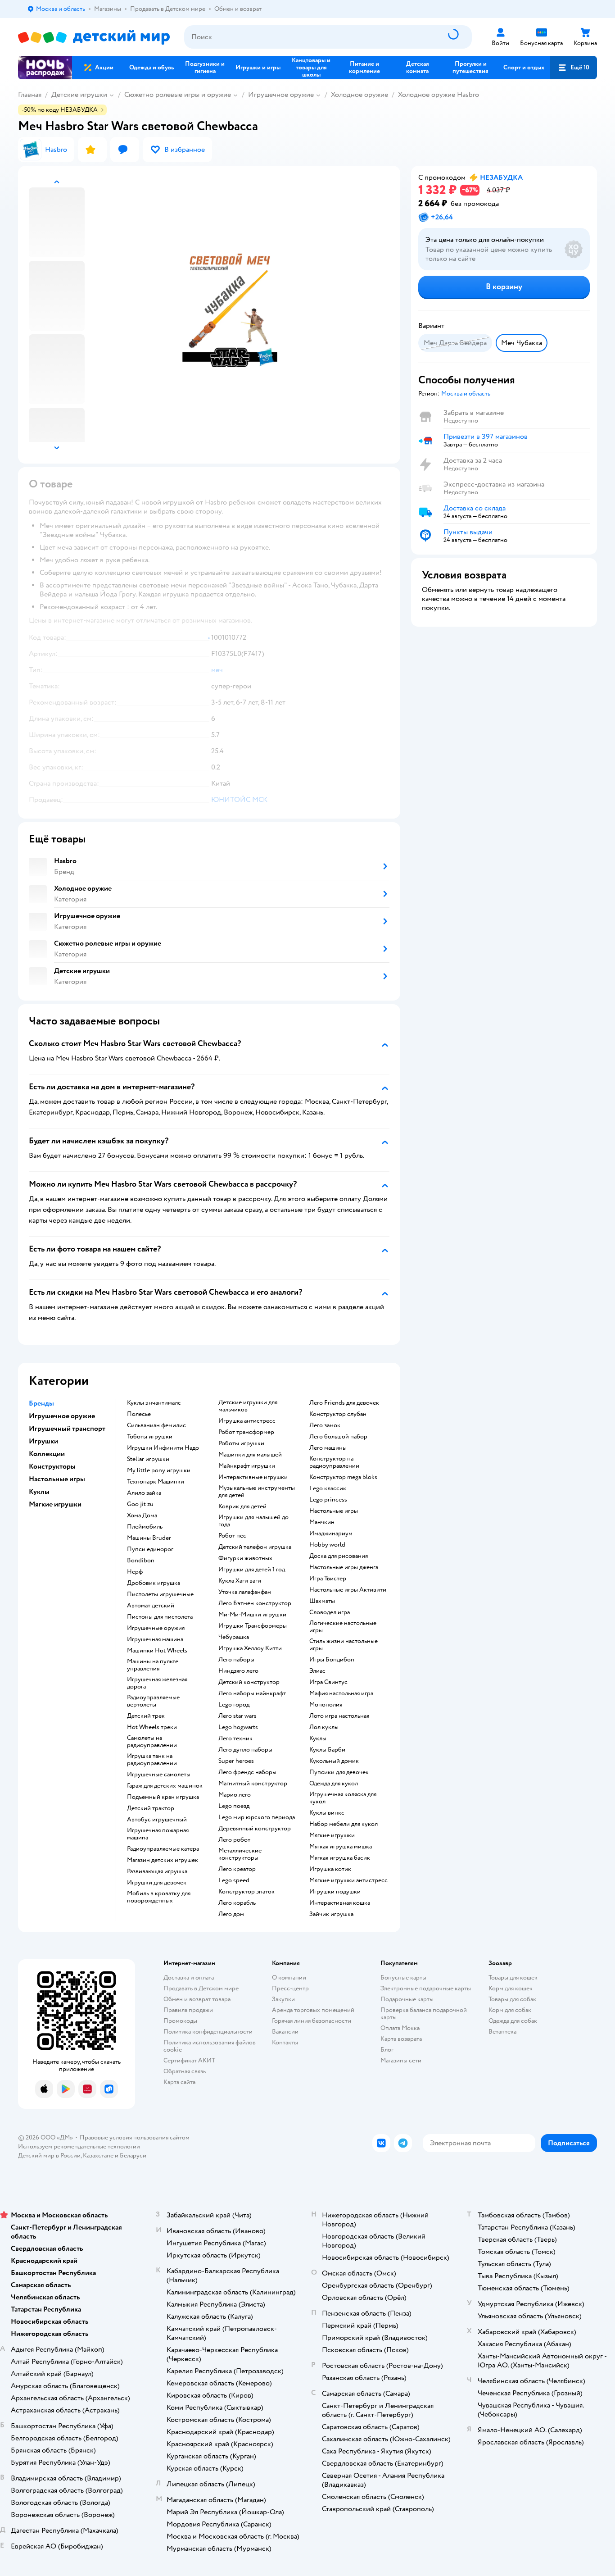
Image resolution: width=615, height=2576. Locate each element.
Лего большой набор (338, 1437)
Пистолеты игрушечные (160, 1594)
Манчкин (322, 1522)
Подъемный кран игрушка (163, 1797)
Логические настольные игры (343, 1627)
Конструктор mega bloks (343, 1477)
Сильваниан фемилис (156, 1425)
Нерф (135, 1572)
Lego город (234, 1705)
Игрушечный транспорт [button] (67, 1429)
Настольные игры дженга (344, 1567)
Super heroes (236, 1761)
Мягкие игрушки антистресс (348, 1880)
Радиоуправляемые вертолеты (153, 1701)
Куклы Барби (327, 1750)
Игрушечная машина (155, 1639)
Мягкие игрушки (332, 1835)
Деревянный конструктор (255, 1829)
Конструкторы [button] (52, 1466)
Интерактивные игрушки (253, 1477)
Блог (387, 2050)
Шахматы (322, 1601)
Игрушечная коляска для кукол (343, 1798)
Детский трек (146, 1716)
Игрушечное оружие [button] (62, 1416)
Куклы (318, 1739)
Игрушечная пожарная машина (158, 1834)
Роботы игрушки (241, 1443)
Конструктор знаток (246, 1892)
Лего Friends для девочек (344, 1403)
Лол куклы (324, 1727)
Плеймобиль (145, 1527)
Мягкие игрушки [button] (55, 1504)
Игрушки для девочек (157, 1883)
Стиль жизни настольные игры (344, 1645)
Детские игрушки (79, 95)
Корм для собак (510, 2010)
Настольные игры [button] (57, 1479)
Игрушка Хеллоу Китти (250, 1648)
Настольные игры (334, 1511)
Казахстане (98, 2155)
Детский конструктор (249, 1682)
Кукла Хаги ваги (240, 1581)
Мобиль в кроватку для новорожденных (159, 1897)
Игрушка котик (330, 1869)
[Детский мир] (94, 37)
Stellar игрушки (148, 1459)
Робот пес (232, 1536)
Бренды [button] (41, 1403)
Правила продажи (188, 2010)
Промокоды (180, 2021)
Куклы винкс (327, 1813)
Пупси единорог (150, 1549)
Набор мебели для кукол (344, 1824)
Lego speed (234, 1880)
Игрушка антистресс (247, 1421)
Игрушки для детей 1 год (252, 1570)
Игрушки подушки (335, 1892)
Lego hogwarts (238, 1727)
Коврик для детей (242, 1506)
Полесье (139, 1414)
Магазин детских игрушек (163, 1860)
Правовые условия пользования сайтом (135, 2137)
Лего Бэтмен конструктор (255, 1603)
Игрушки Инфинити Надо (163, 1448)
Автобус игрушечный (157, 1820)
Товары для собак (512, 1999)
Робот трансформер (246, 1432)
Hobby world (327, 1545)
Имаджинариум (331, 1534)
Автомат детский (151, 1606)
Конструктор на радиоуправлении (334, 1462)
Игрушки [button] (43, 1441)
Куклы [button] (39, 1492)
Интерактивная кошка (340, 1903)
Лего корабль (237, 1903)
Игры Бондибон (332, 1660)
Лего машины (328, 1448)
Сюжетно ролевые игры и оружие (178, 95)
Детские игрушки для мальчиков (248, 1406)
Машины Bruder (149, 1538)
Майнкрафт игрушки (247, 1466)
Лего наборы (236, 1660)
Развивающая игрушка (157, 1871)
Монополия (326, 1705)
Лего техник (235, 1739)
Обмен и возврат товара (197, 1999)
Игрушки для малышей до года (253, 1521)
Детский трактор (151, 1808)
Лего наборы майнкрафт (252, 1693)
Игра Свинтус (328, 1682)
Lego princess (328, 1500)
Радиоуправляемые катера (163, 1849)
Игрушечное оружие (281, 95)
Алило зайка (144, 1493)
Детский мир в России (49, 2155)
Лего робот (234, 1840)
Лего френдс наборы (247, 1772)
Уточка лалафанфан (245, 1592)
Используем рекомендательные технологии (79, 2146)
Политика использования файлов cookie (210, 2046)
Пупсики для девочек (339, 1772)
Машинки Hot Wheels (157, 1651)
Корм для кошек (511, 1988)
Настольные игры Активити (348, 1590)
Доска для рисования (339, 1556)
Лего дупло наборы (245, 1750)
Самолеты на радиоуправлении (152, 1742)
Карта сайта (179, 2082)
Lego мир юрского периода (257, 1817)
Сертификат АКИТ (189, 2060)
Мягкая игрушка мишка (341, 1847)
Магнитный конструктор (253, 1784)
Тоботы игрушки (150, 1437)
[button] (574, 68)
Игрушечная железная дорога (157, 1683)
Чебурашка (234, 1637)
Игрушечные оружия (156, 1628)
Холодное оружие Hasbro (439, 95)
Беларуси (133, 2155)
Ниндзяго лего (238, 1671)
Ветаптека (502, 2032)
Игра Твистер (328, 1579)
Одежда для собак (513, 2021)
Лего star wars (237, 1716)
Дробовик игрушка (154, 1583)
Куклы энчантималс (154, 1403)
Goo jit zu (140, 1504)
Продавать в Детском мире (201, 1988)
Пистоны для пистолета (160, 1617)
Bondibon (141, 1561)
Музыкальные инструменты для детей (257, 1492)
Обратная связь (185, 2071)
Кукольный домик (334, 1761)
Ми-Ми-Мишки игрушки (252, 1615)
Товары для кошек (513, 1978)
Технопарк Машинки (156, 1482)
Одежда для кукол (334, 1784)
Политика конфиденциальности (208, 2032)
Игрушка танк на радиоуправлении (152, 1760)
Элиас (317, 1671)
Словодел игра (330, 1612)
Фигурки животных (245, 1558)
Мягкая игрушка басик (340, 1858)
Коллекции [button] (47, 1454)
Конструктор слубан (338, 1414)
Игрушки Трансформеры (253, 1626)
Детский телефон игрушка (255, 1547)
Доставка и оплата (189, 1978)
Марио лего (235, 1795)
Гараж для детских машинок (165, 1786)
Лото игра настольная (339, 1716)
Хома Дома (142, 1516)
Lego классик (328, 1488)
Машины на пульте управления (153, 1665)
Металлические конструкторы (240, 1854)
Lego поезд (234, 1806)
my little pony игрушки (159, 1470)
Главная (30, 95)
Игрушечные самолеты (159, 1775)
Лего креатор (237, 1869)
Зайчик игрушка (331, 1914)
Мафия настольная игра (341, 1693)
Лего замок (325, 1425)
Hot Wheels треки (152, 1727)
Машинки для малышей (250, 1455)
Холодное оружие (360, 95)
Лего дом (231, 1914)
